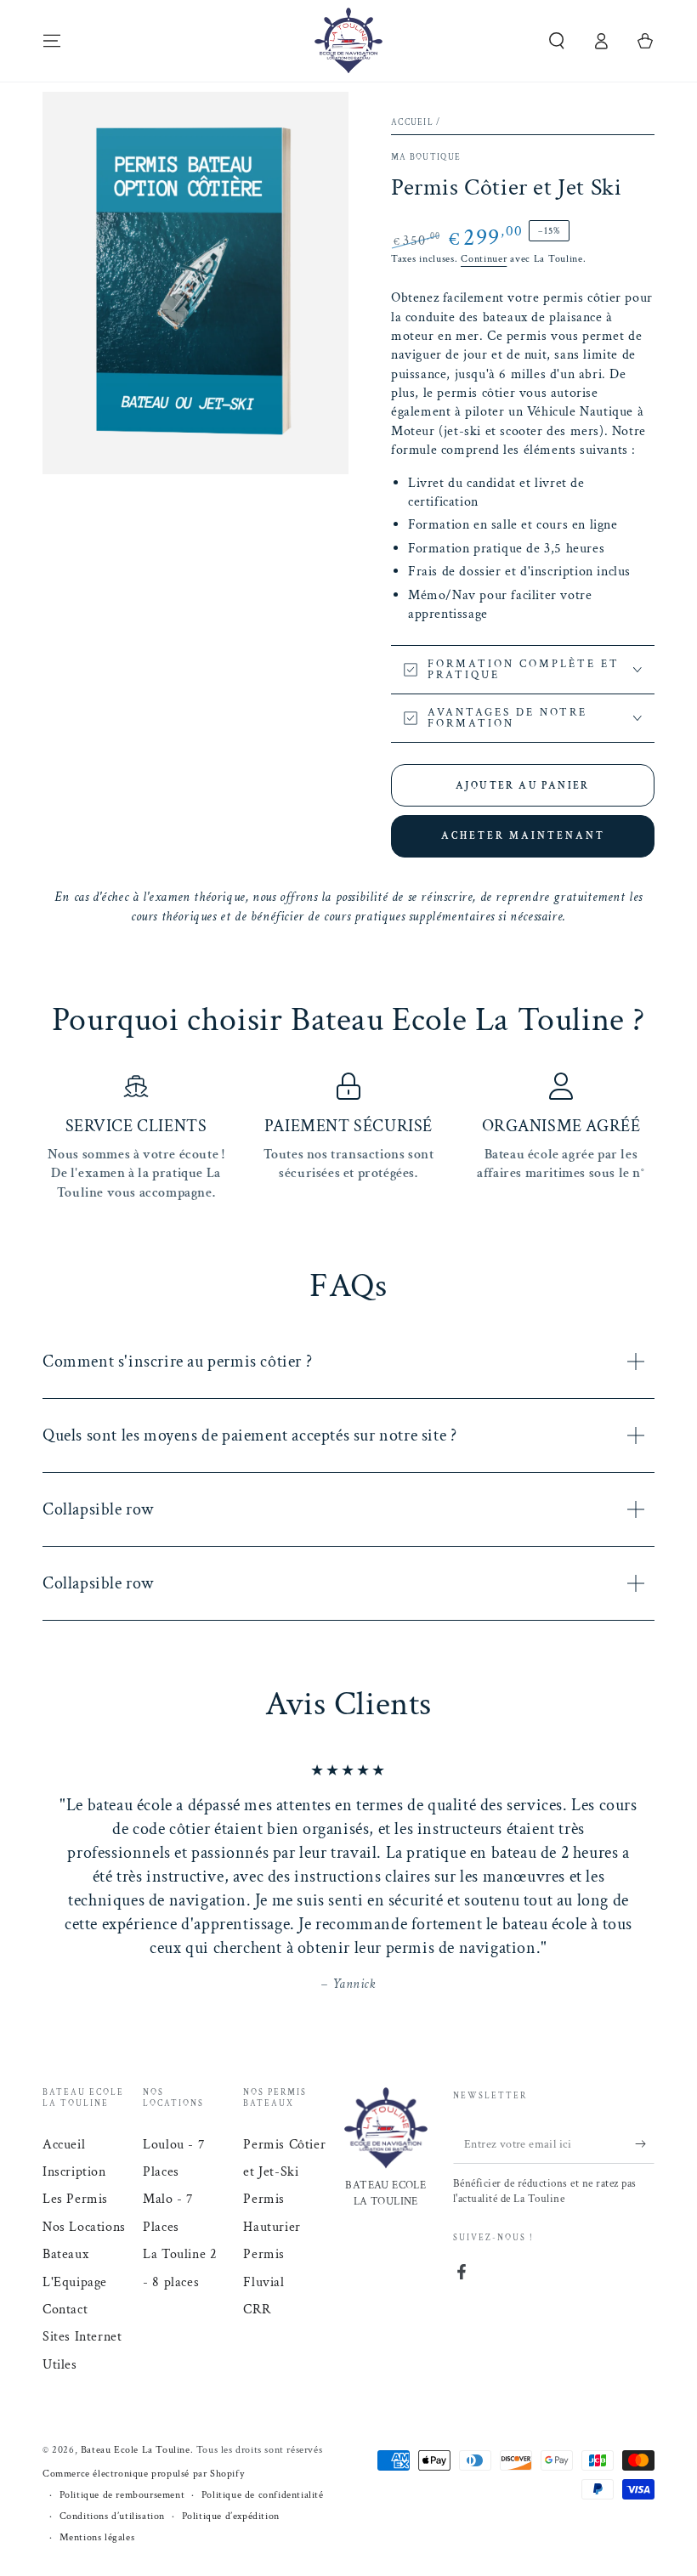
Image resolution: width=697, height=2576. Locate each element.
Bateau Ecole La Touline (136, 2450)
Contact (65, 2310)
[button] (557, 41)
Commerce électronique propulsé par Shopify (143, 2474)
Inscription (74, 2172)
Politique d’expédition (231, 2516)
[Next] (637, 1878)
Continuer (484, 259)
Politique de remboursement (122, 2495)
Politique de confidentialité (263, 2495)
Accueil (412, 123)
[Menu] (52, 41)
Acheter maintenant (523, 836)
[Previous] (59, 1878)
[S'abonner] (645, 2144)
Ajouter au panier (523, 786)
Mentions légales (97, 2537)
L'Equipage (75, 2282)
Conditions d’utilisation (112, 2516)
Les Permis (75, 2199)
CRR (257, 2310)
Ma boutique (426, 158)
